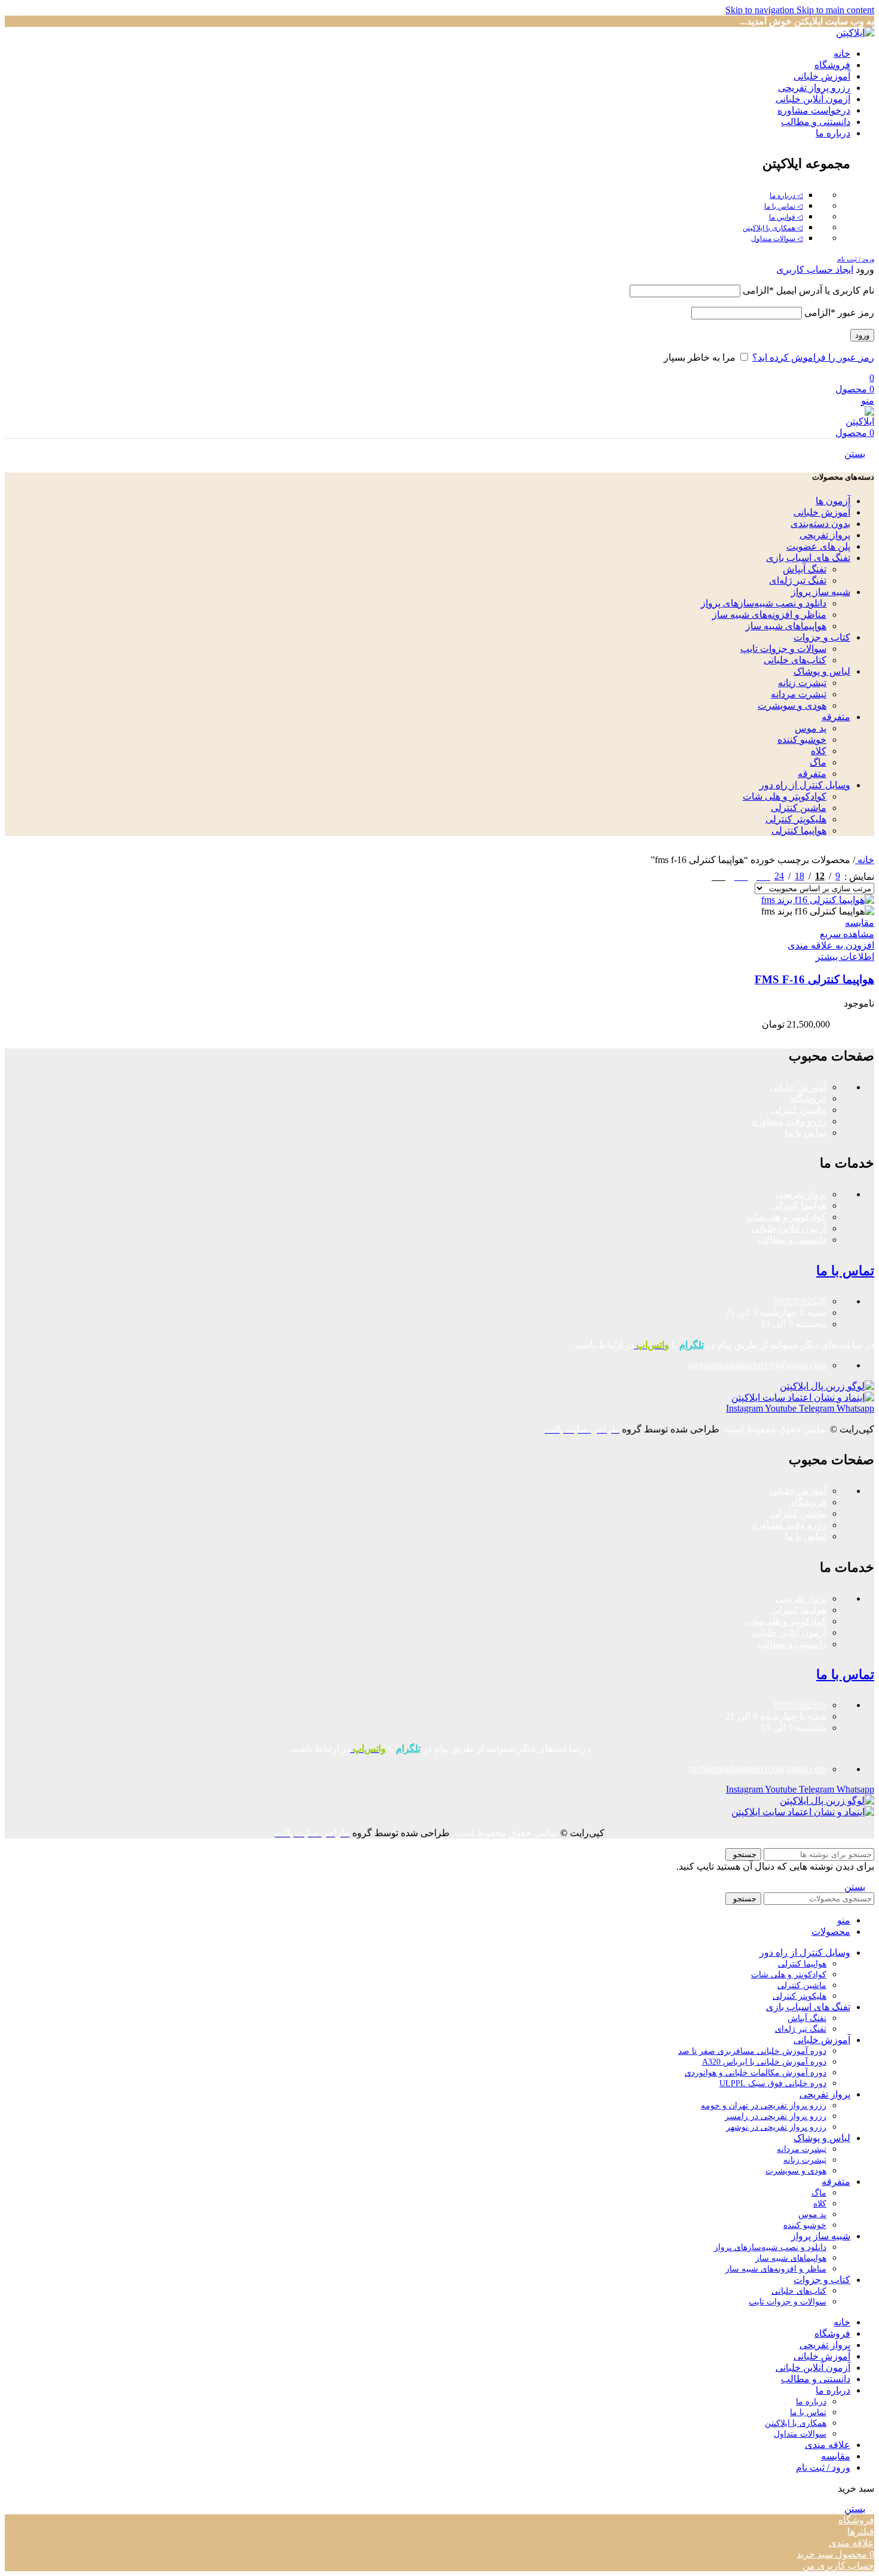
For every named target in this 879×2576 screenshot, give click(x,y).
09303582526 (800, 1301)
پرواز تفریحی (825, 535)
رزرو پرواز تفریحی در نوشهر (776, 2127)
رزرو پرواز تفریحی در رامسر (776, 2116)
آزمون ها (833, 501)
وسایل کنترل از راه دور (805, 785)
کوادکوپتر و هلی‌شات (786, 1217)
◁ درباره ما (786, 196)
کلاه (819, 751)
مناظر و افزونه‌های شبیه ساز (769, 615)
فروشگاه (808, 1098)
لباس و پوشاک (822, 671)
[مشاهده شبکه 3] (741, 874)
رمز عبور (839, 313)
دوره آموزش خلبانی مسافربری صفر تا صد (752, 2051)
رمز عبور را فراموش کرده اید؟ (813, 357)
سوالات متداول (800, 2434)
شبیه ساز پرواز (821, 592)
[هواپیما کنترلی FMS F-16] (818, 900)
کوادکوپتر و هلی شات (785, 796)
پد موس (811, 728)
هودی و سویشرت (792, 705)
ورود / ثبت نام (823, 2467)
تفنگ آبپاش (805, 569)
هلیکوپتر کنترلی (796, 819)
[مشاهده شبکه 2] (763, 874)
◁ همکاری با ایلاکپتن (773, 228)
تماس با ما (806, 1132)
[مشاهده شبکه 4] (718, 874)
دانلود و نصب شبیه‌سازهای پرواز (764, 603)
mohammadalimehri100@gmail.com (758, 1365)
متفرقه (836, 717)
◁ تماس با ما (783, 206)
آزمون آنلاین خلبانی (789, 1228)
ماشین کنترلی (799, 808)
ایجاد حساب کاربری (815, 269)
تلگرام (692, 1345)
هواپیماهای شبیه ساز (786, 626)
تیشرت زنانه (802, 683)
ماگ (818, 762)
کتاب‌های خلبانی (795, 660)
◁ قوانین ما (786, 217)
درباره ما (811, 2402)
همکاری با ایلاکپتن (796, 2423)
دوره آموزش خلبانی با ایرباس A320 (764, 2062)
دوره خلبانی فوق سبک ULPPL (773, 2083)
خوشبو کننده (802, 740)
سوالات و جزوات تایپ (783, 649)
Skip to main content (835, 10)
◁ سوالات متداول (777, 239)
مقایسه (836, 2456)
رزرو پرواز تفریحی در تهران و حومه (764, 2106)
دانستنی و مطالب (792, 1240)
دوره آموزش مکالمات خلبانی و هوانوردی (756, 2073)
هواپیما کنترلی (799, 830)
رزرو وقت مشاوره (789, 1121)
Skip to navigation (761, 10)
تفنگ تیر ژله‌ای (798, 580)
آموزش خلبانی (822, 512)
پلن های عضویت (818, 546)
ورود (862, 335)
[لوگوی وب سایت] (855, 33)
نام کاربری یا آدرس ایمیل (808, 290)
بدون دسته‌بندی (820, 524)
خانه (865, 860)
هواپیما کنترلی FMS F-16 (814, 979)
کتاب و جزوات (822, 637)
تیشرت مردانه (799, 694)
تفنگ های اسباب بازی (808, 558)
